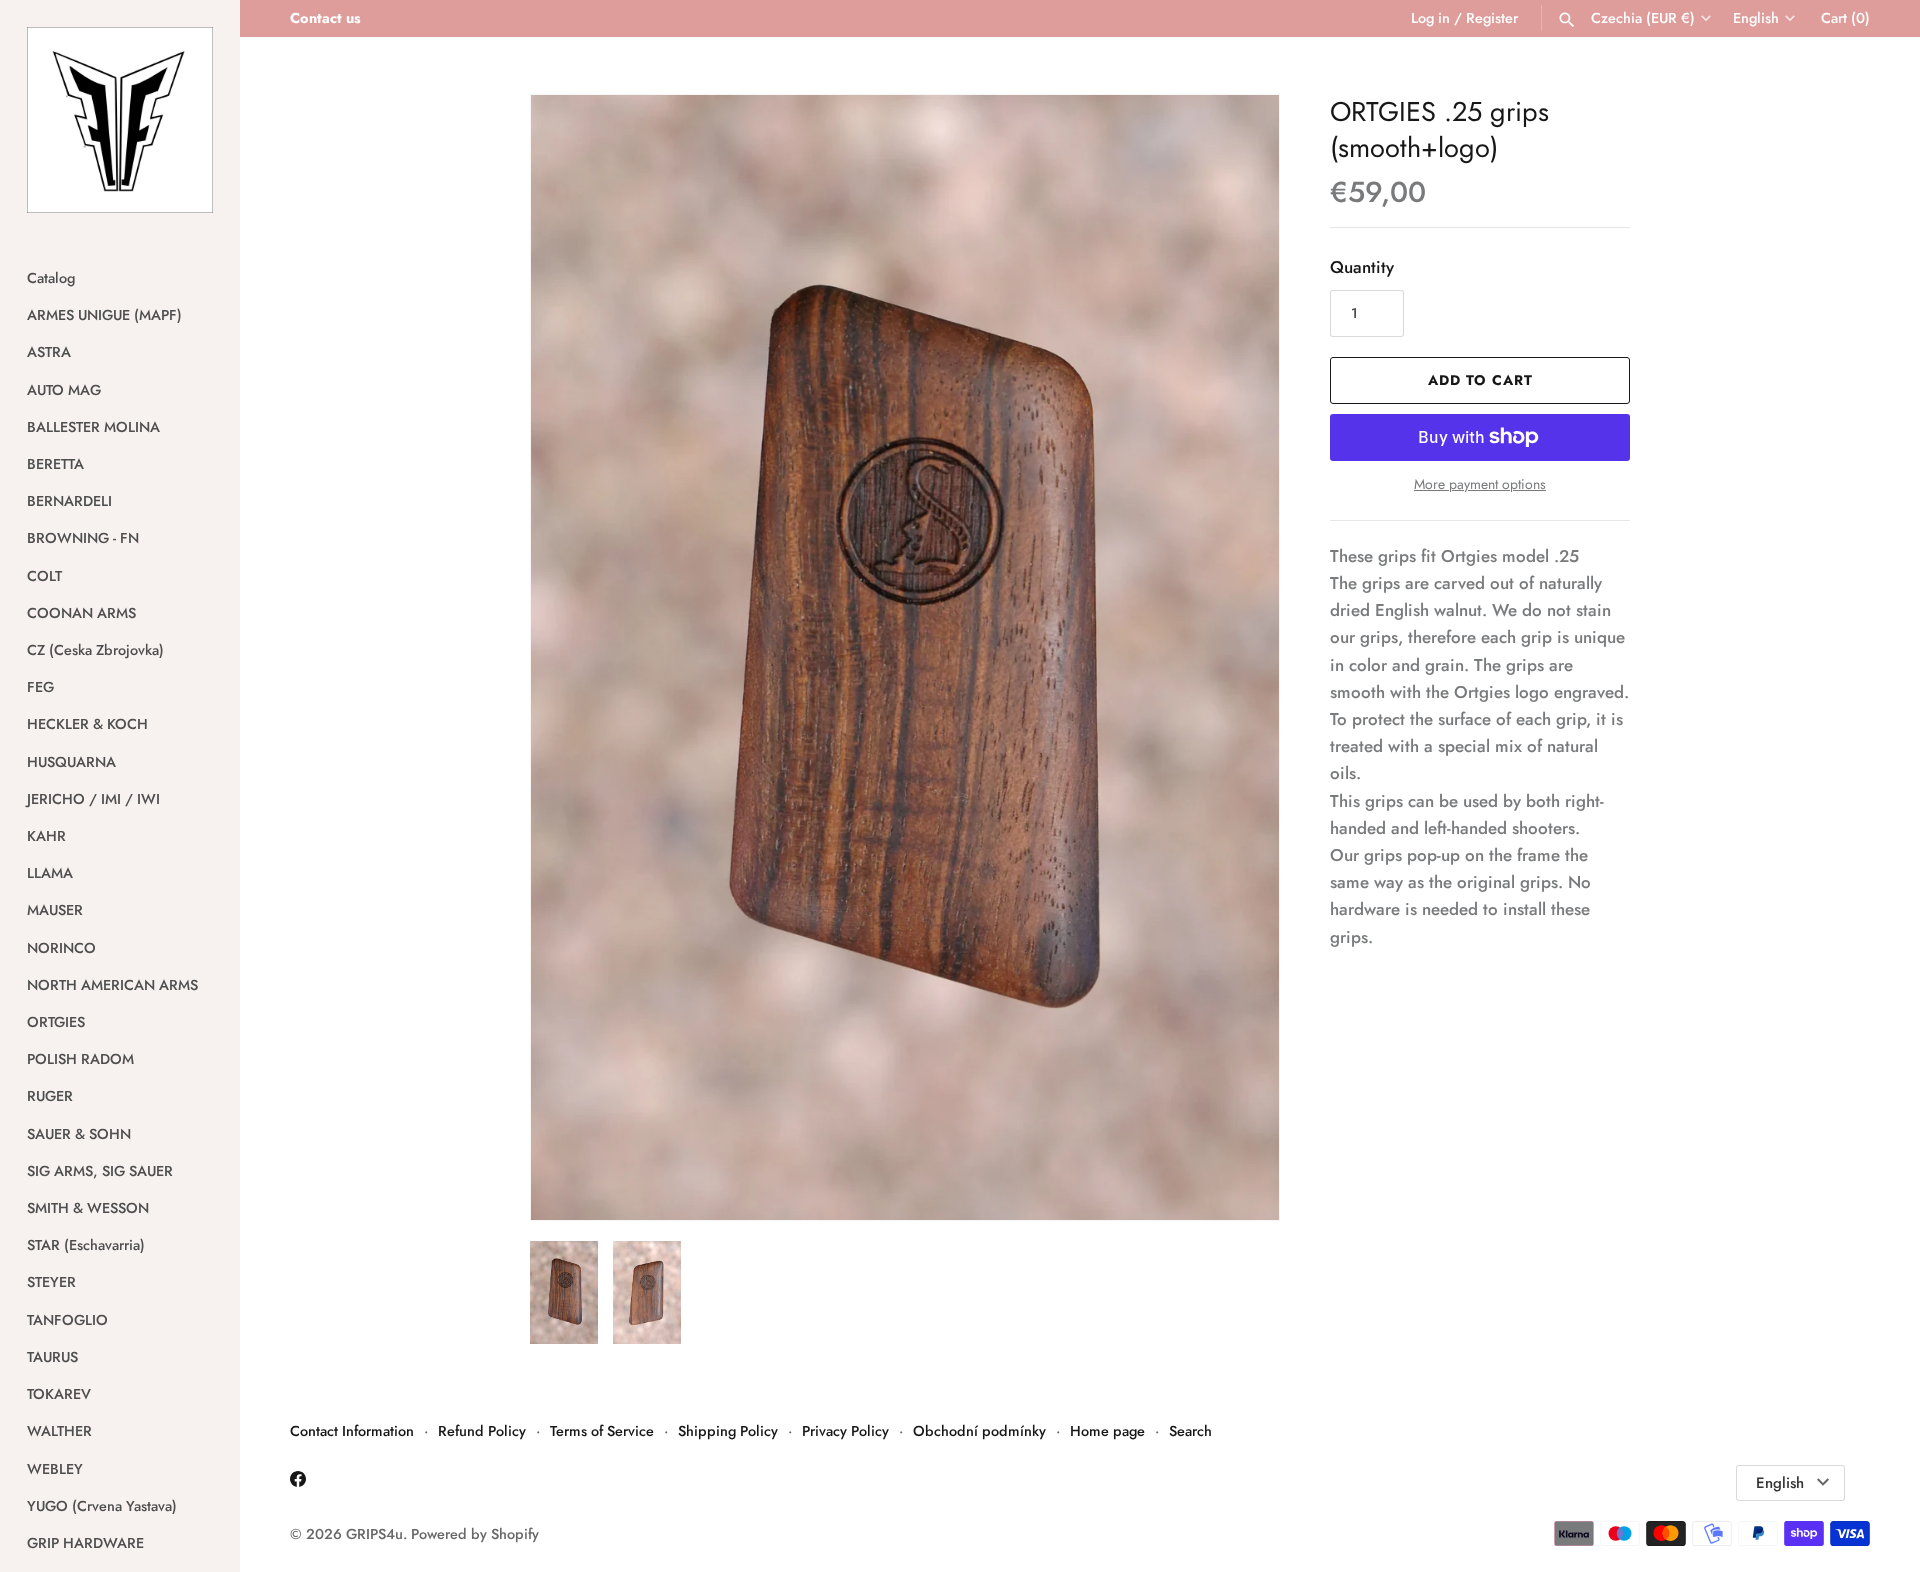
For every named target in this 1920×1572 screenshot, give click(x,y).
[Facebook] (298, 1483)
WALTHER (59, 1431)
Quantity (1362, 267)
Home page (1107, 1431)
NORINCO (61, 948)
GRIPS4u (374, 1534)
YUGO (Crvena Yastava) (102, 1506)
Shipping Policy (728, 1431)
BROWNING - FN (83, 538)
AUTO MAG (64, 390)
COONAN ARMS (81, 613)
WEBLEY (55, 1469)
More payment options (1480, 484)
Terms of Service (602, 1431)
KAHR (46, 836)
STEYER (51, 1282)
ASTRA (49, 352)
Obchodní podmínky (979, 1431)
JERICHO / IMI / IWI (93, 799)
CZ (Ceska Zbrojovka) (95, 650)
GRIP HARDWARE (85, 1543)
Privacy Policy (845, 1431)
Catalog (51, 278)
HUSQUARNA (71, 762)
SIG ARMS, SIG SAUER (100, 1171)
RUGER (50, 1096)
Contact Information (352, 1431)
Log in (1430, 18)
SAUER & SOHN (79, 1134)
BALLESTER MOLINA (93, 427)
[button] (1237, 658)
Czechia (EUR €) (1643, 18)
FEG (40, 687)
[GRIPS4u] (120, 120)
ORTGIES (56, 1022)
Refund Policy (482, 1431)
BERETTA (55, 464)
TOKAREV (59, 1394)
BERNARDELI (69, 501)
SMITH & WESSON (88, 1208)
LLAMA (50, 873)
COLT (44, 576)
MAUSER (55, 910)
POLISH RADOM (80, 1059)
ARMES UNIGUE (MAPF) (104, 315)
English (1756, 18)
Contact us (325, 18)
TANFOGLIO (67, 1320)
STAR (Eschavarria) (86, 1245)
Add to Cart (1480, 380)
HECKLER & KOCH (87, 724)
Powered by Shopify (475, 1534)
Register (1492, 18)
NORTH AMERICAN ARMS (112, 985)
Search (1190, 1431)
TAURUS (52, 1357)
